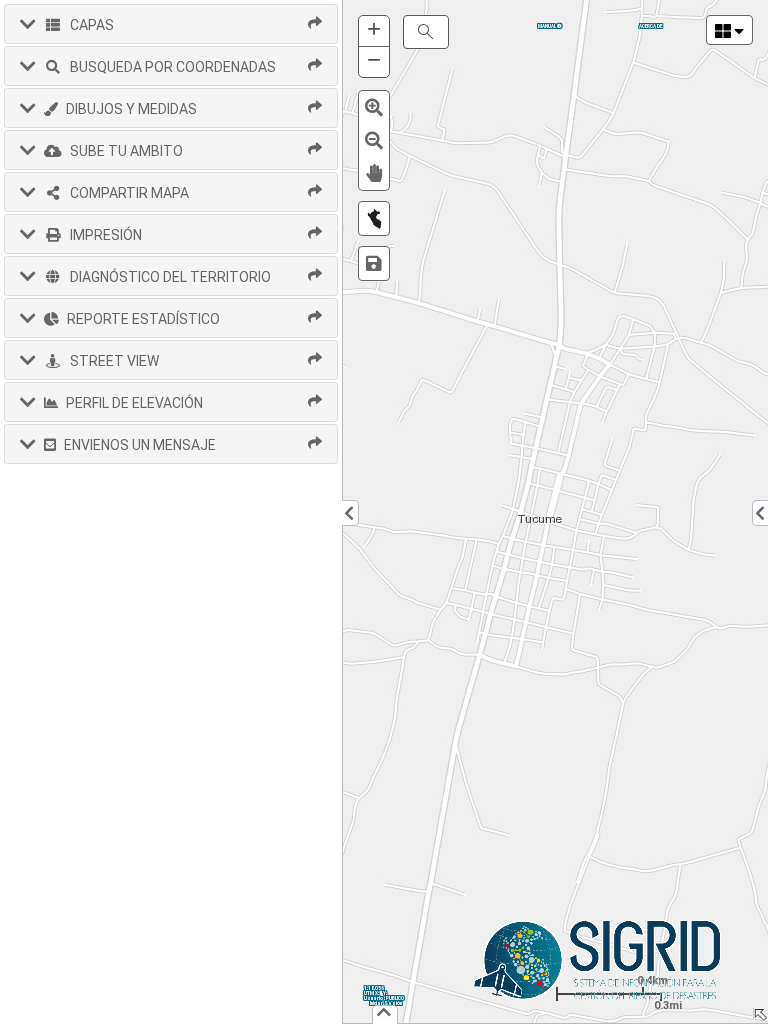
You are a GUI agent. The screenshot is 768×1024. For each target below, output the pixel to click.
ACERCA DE (650, 26)
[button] (171, 24)
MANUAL (547, 26)
